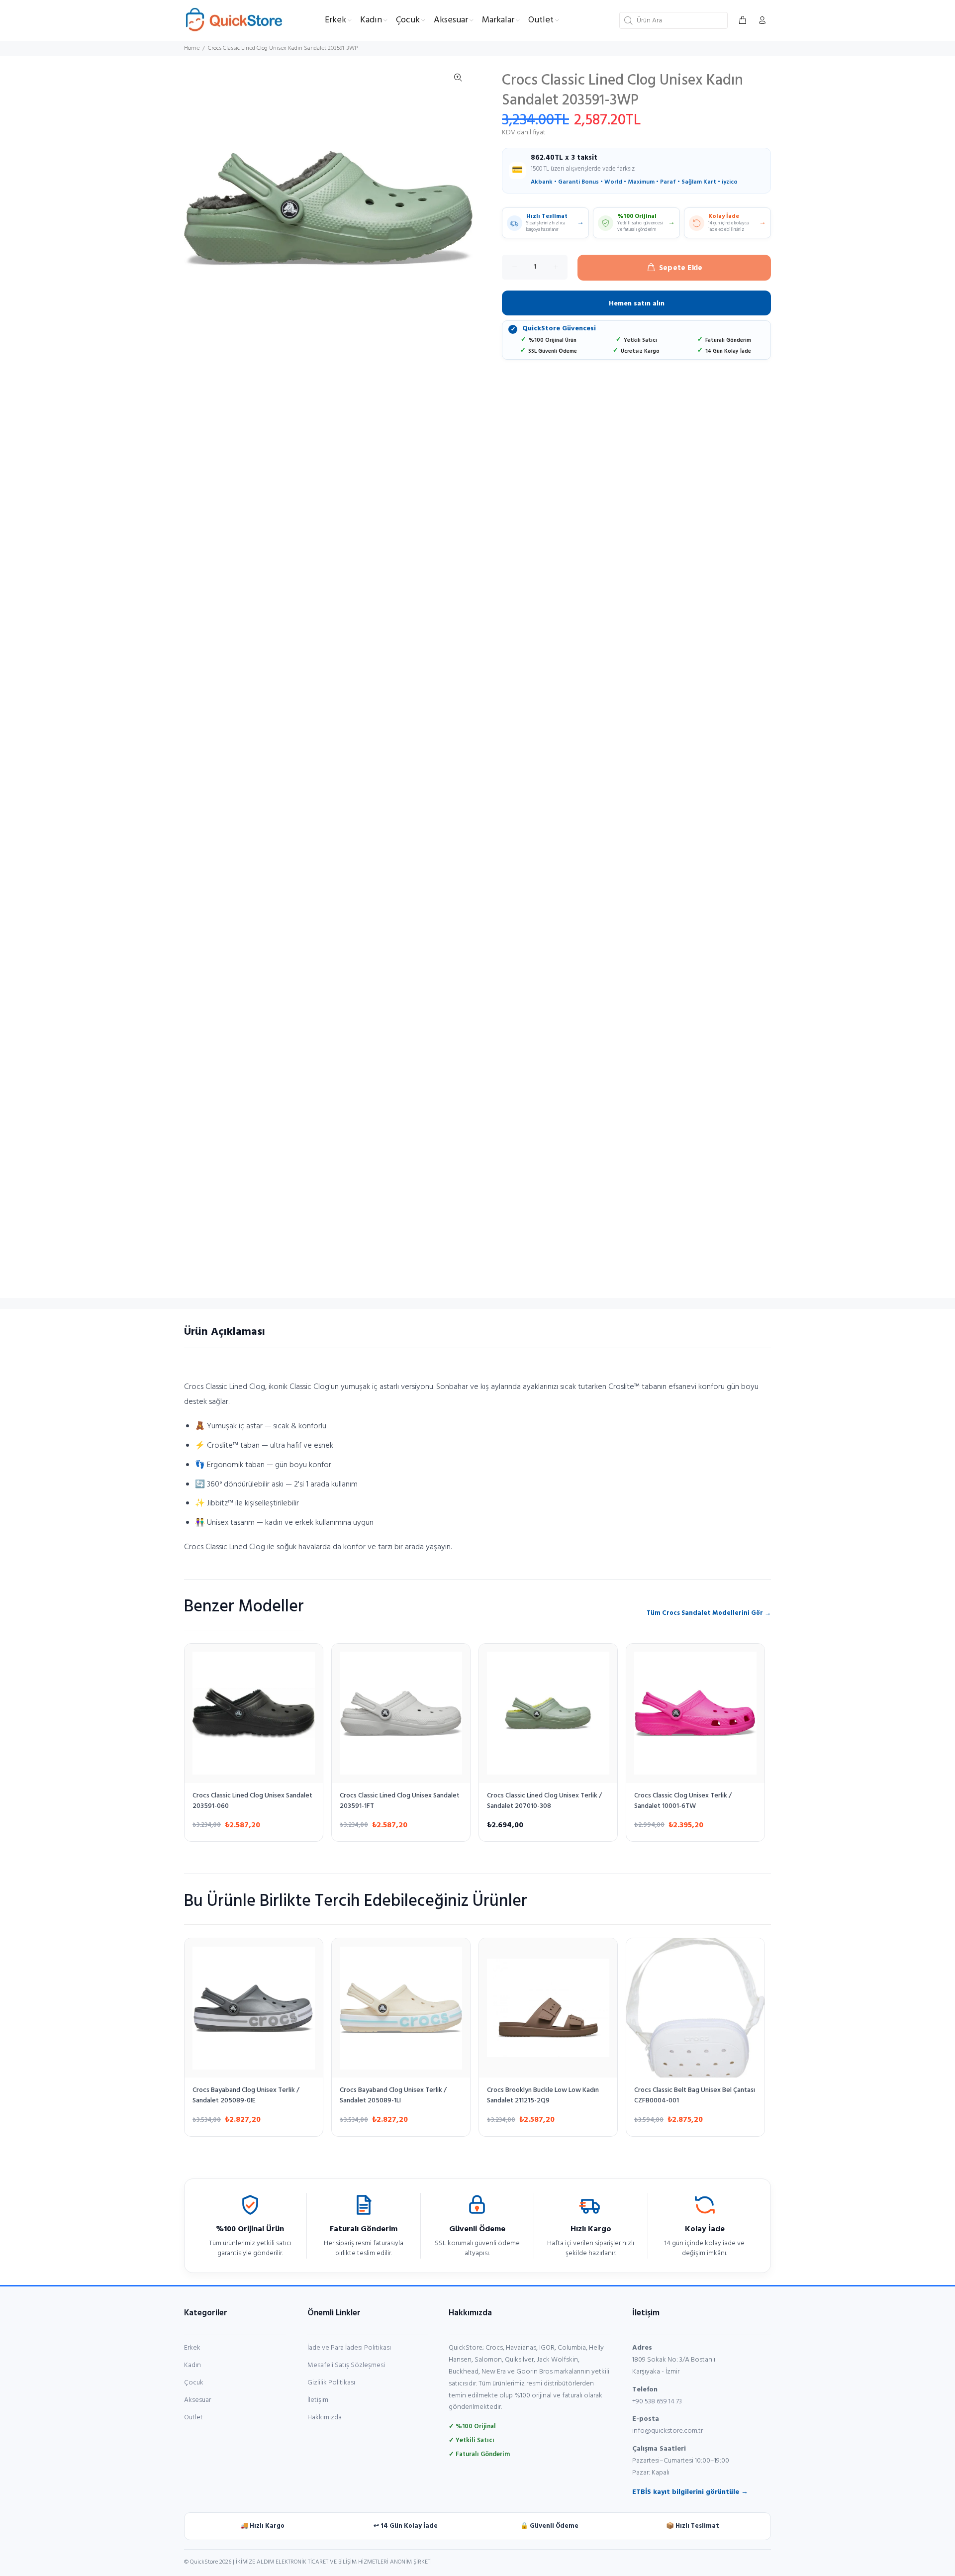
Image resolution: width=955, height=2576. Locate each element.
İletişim (318, 2400)
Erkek (192, 2348)
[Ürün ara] (627, 20)
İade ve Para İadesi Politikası (349, 2348)
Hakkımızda (325, 2418)
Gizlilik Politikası (331, 2383)
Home (192, 48)
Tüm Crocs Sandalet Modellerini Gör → (709, 1613)
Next (458, 208)
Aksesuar (197, 2400)
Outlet (193, 2418)
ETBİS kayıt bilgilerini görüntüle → (690, 2492)
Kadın (192, 2365)
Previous (198, 208)
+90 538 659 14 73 (657, 2402)
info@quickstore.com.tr (668, 2431)
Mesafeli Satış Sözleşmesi (346, 2365)
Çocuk (194, 2383)
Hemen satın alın (637, 304)
